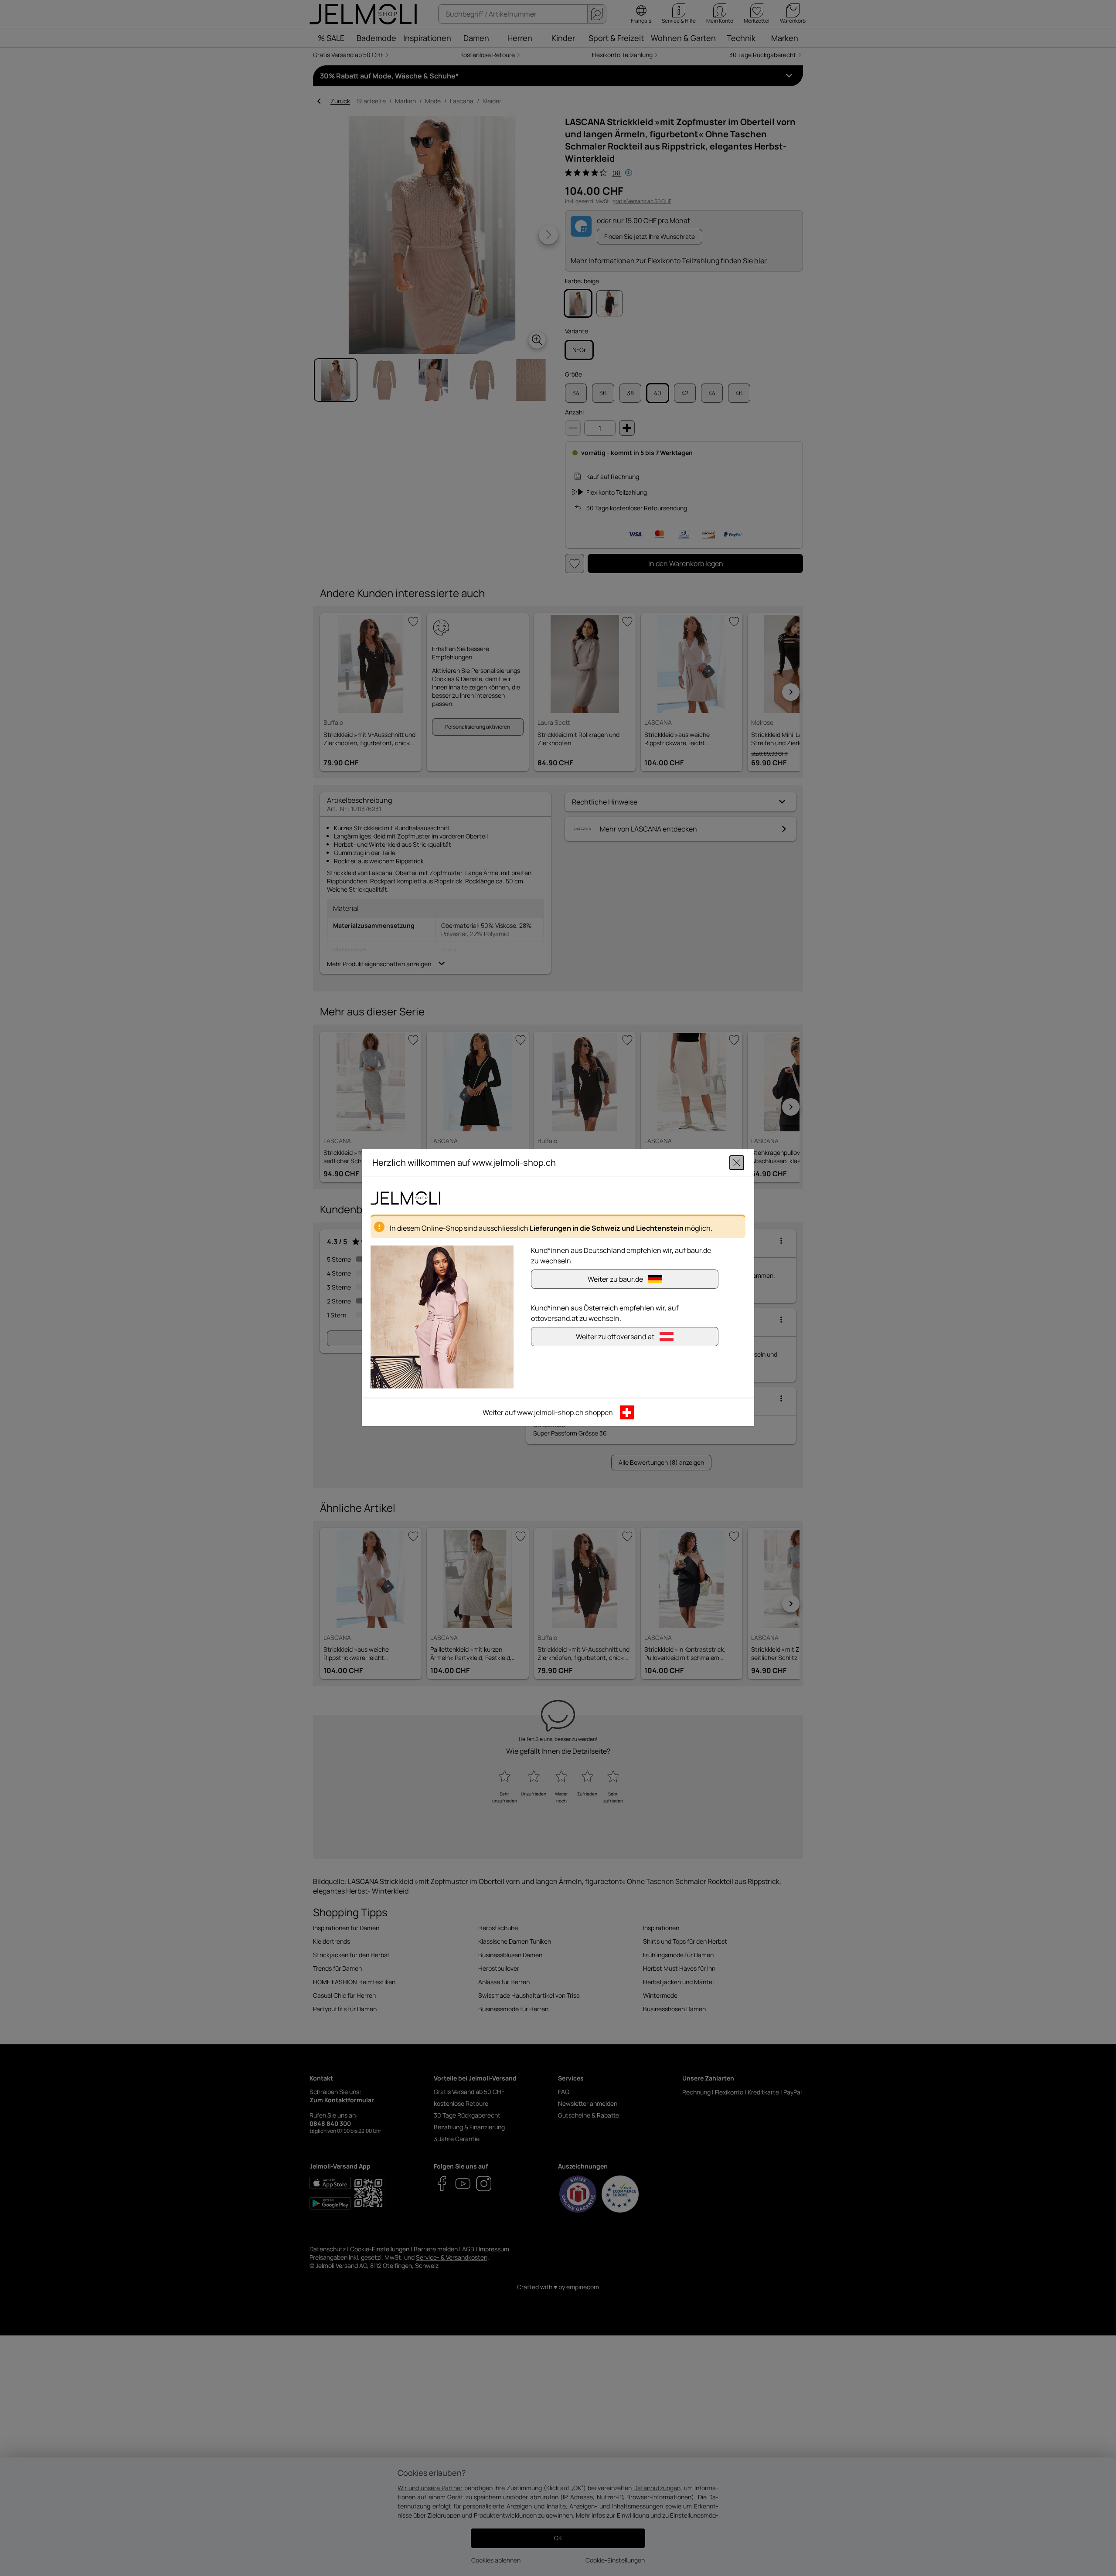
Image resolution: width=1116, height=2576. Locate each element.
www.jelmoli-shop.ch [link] (550, 1413)
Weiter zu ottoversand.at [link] (615, 1337)
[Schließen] (737, 1163)
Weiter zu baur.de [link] (615, 1280)
